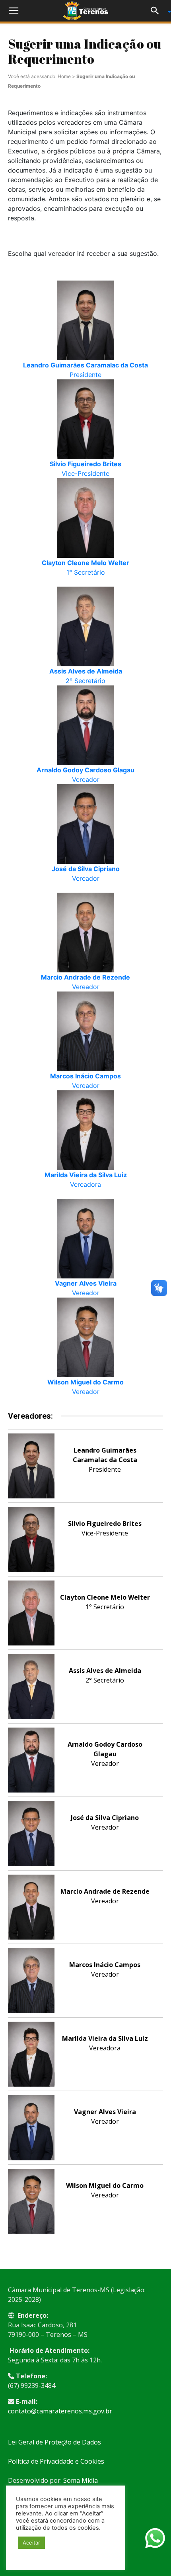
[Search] (157, 11)
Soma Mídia (81, 2480)
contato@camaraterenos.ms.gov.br (60, 2411)
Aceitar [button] (31, 2543)
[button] (14, 11)
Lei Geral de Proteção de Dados (54, 2442)
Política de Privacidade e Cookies (56, 2461)
